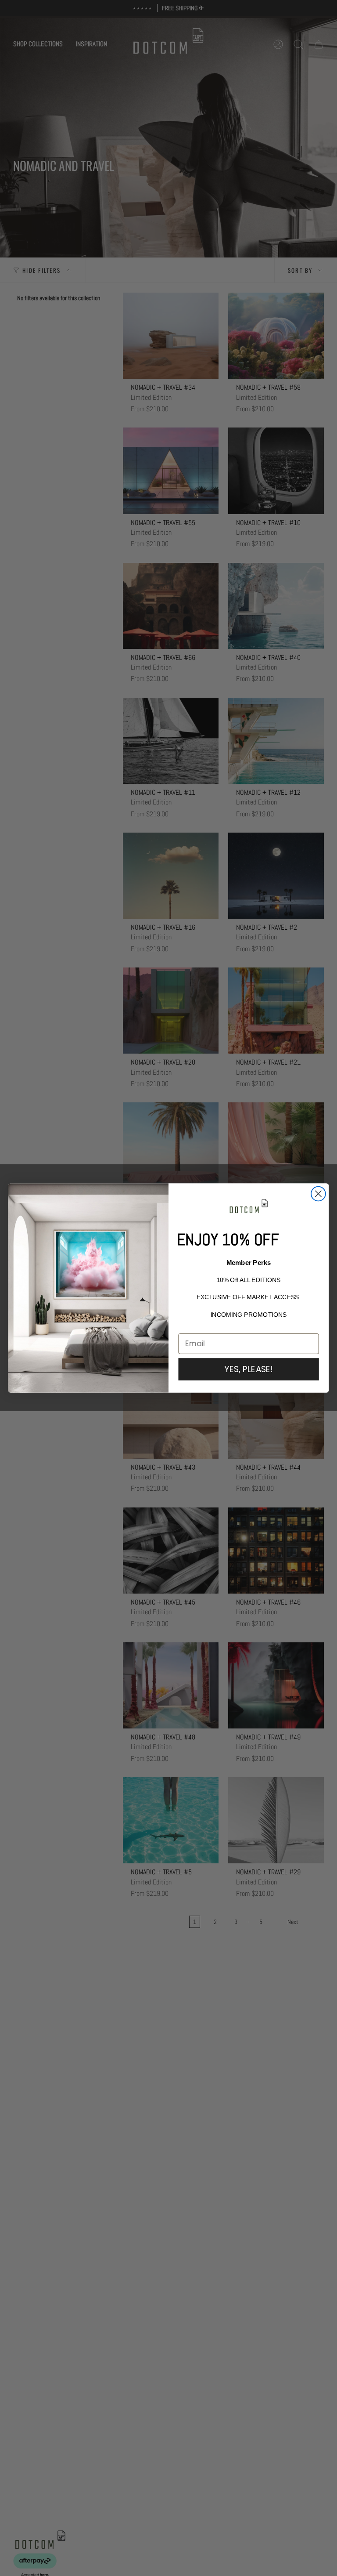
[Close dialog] (318, 1194)
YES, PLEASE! (249, 1369)
